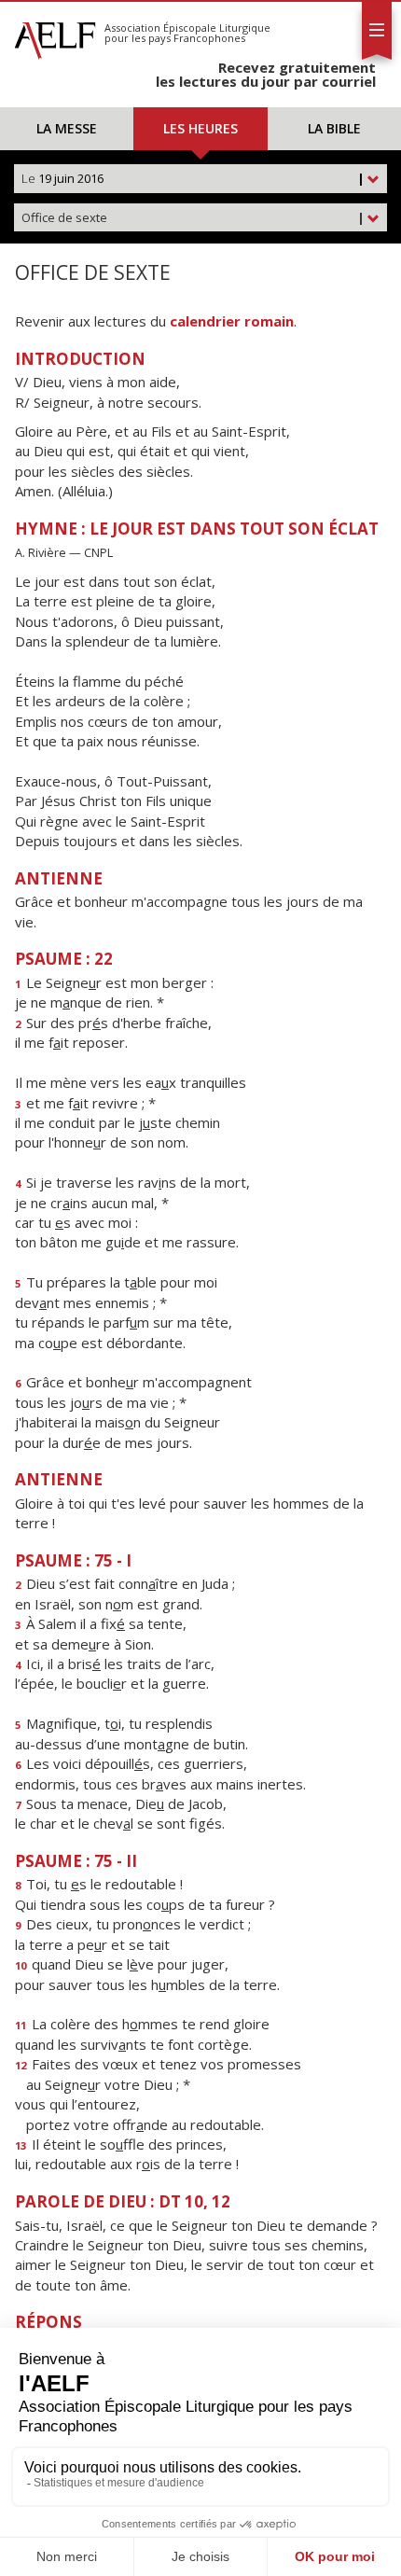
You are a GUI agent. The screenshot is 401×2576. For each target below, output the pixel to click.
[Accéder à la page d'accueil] (55, 35)
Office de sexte (193, 217)
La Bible (334, 128)
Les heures (200, 128)
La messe (67, 128)
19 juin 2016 (193, 178)
